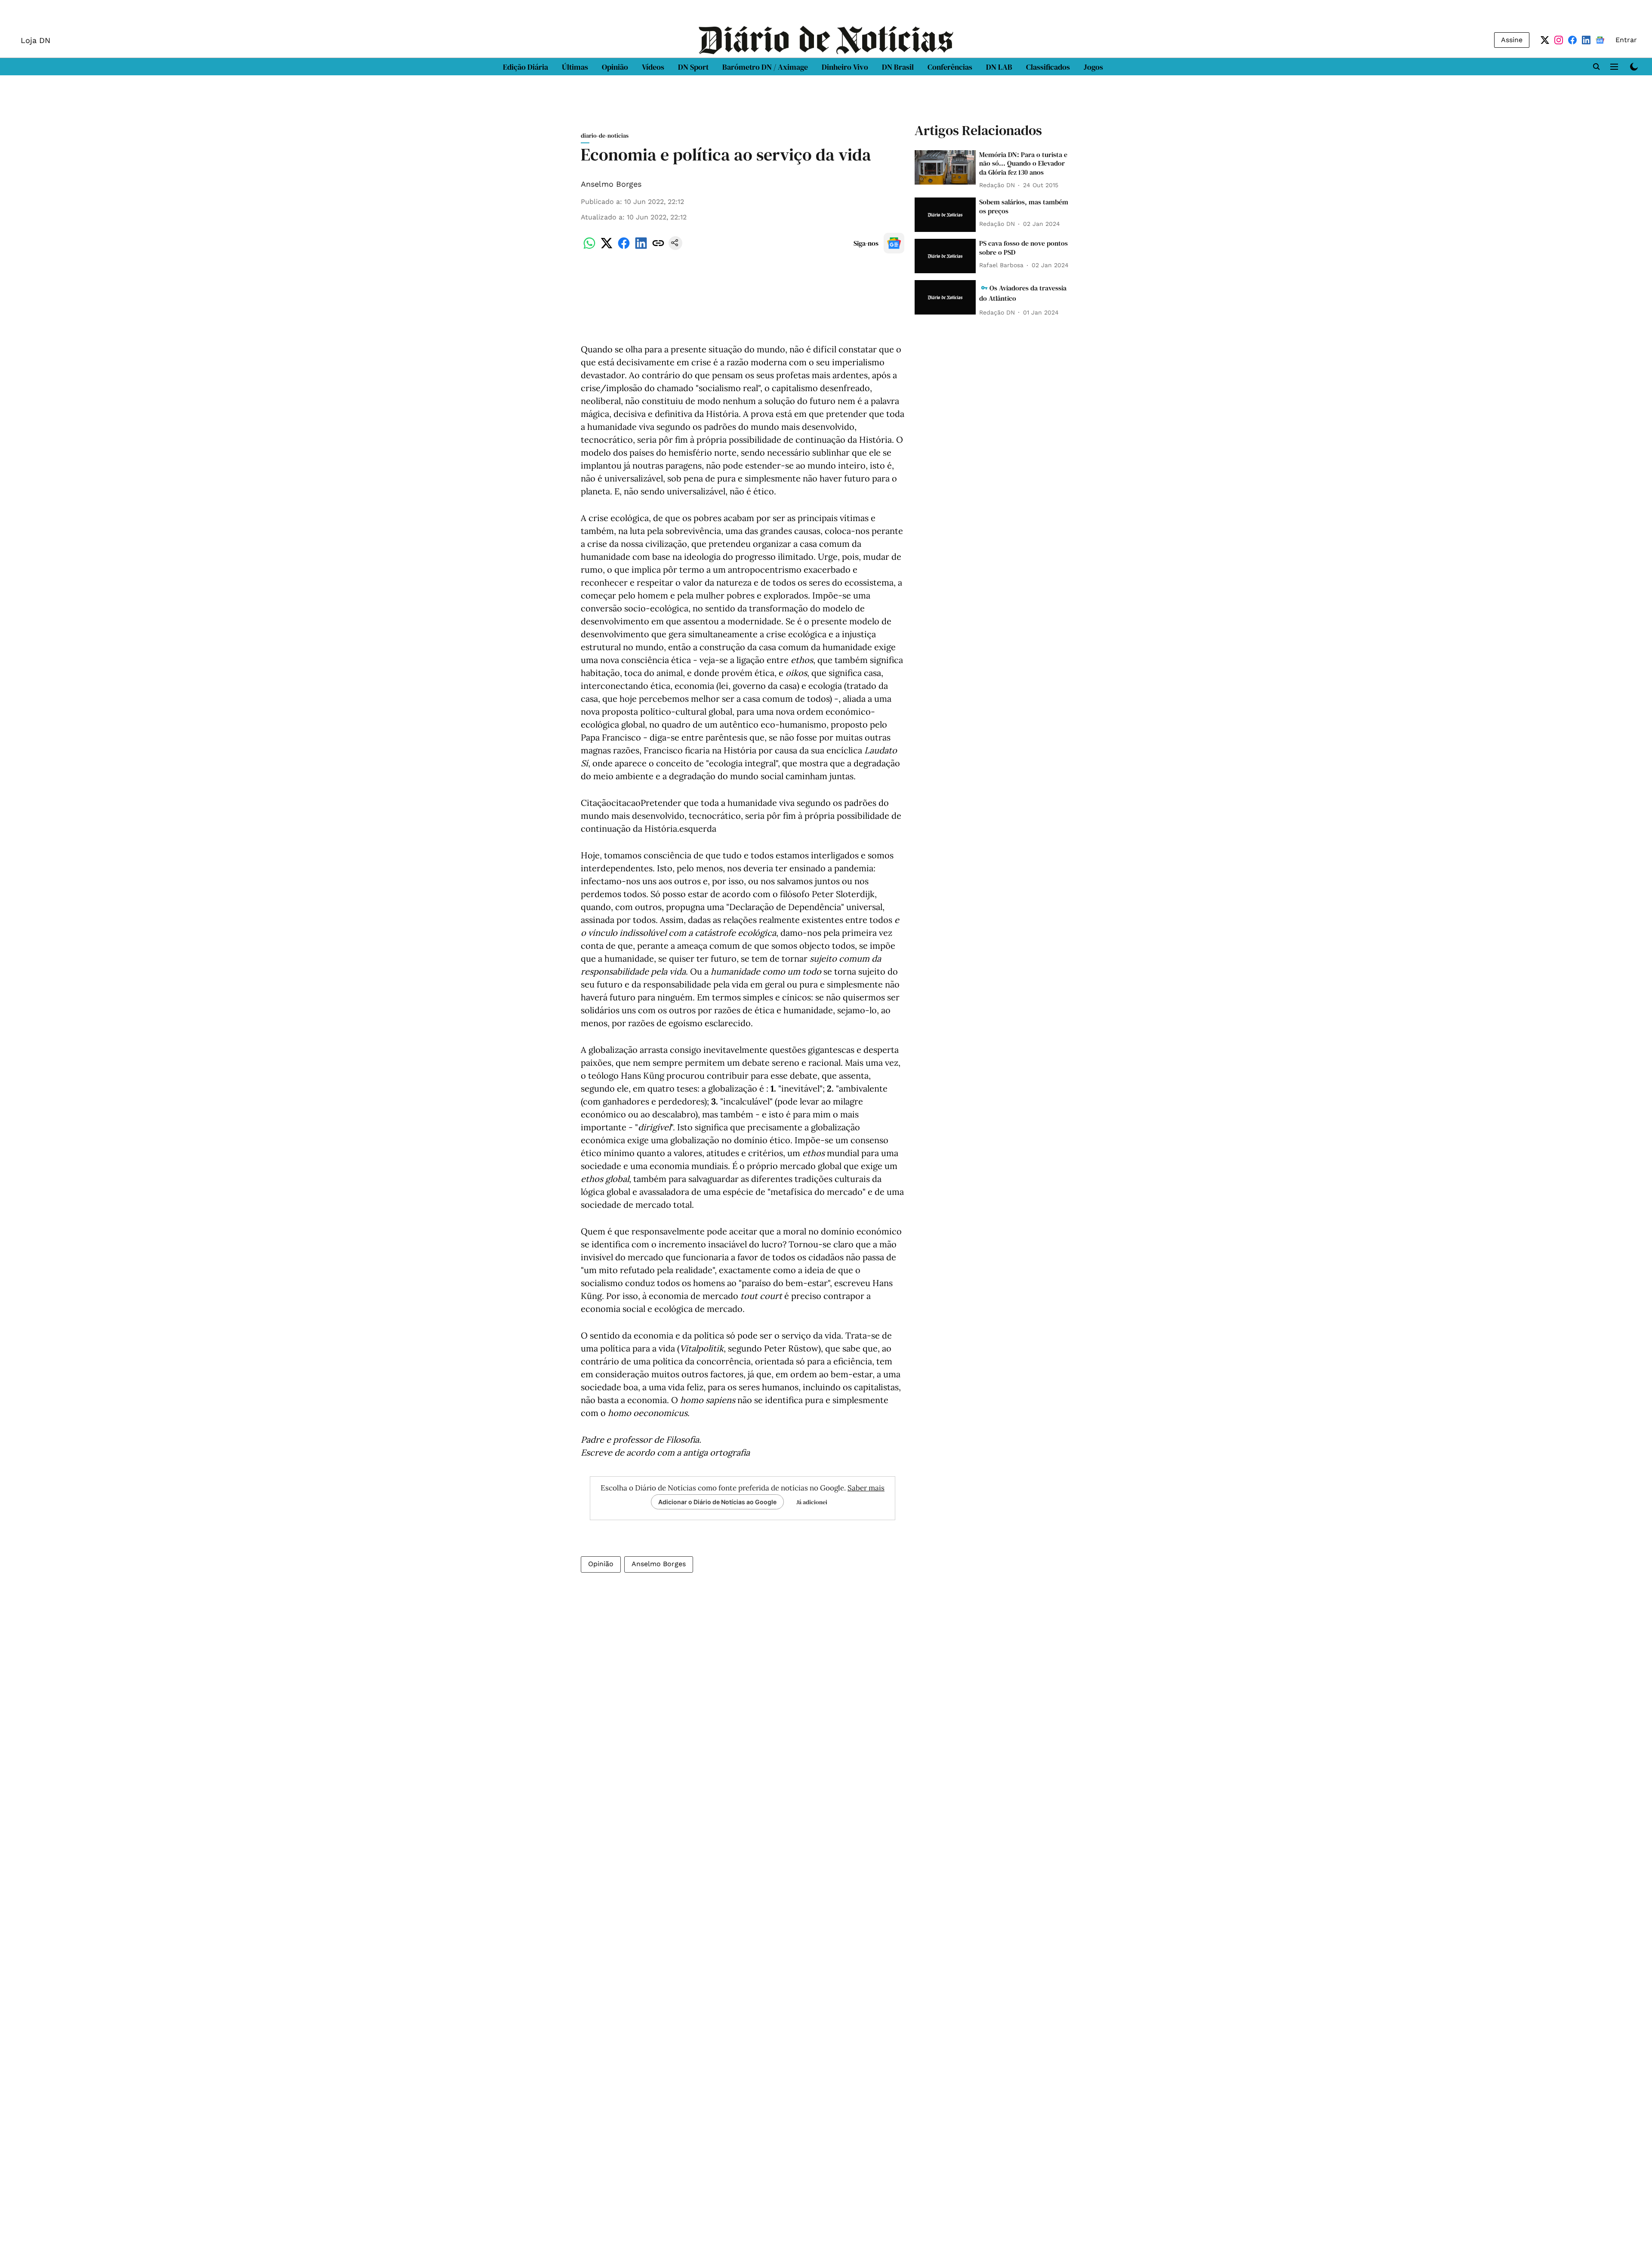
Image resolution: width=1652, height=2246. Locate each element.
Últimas (575, 67)
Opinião (615, 67)
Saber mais (866, 1488)
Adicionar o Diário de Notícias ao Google (717, 1502)
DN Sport (693, 67)
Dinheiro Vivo (845, 67)
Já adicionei (812, 1502)
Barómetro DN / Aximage (765, 67)
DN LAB (999, 67)
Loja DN (35, 40)
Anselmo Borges (611, 184)
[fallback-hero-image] (945, 167)
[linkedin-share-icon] (641, 248)
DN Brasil (898, 67)
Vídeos (653, 67)
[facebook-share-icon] (624, 248)
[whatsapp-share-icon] (589, 248)
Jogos (1093, 67)
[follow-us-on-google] (894, 243)
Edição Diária (525, 67)
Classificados (1048, 67)
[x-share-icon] (607, 248)
